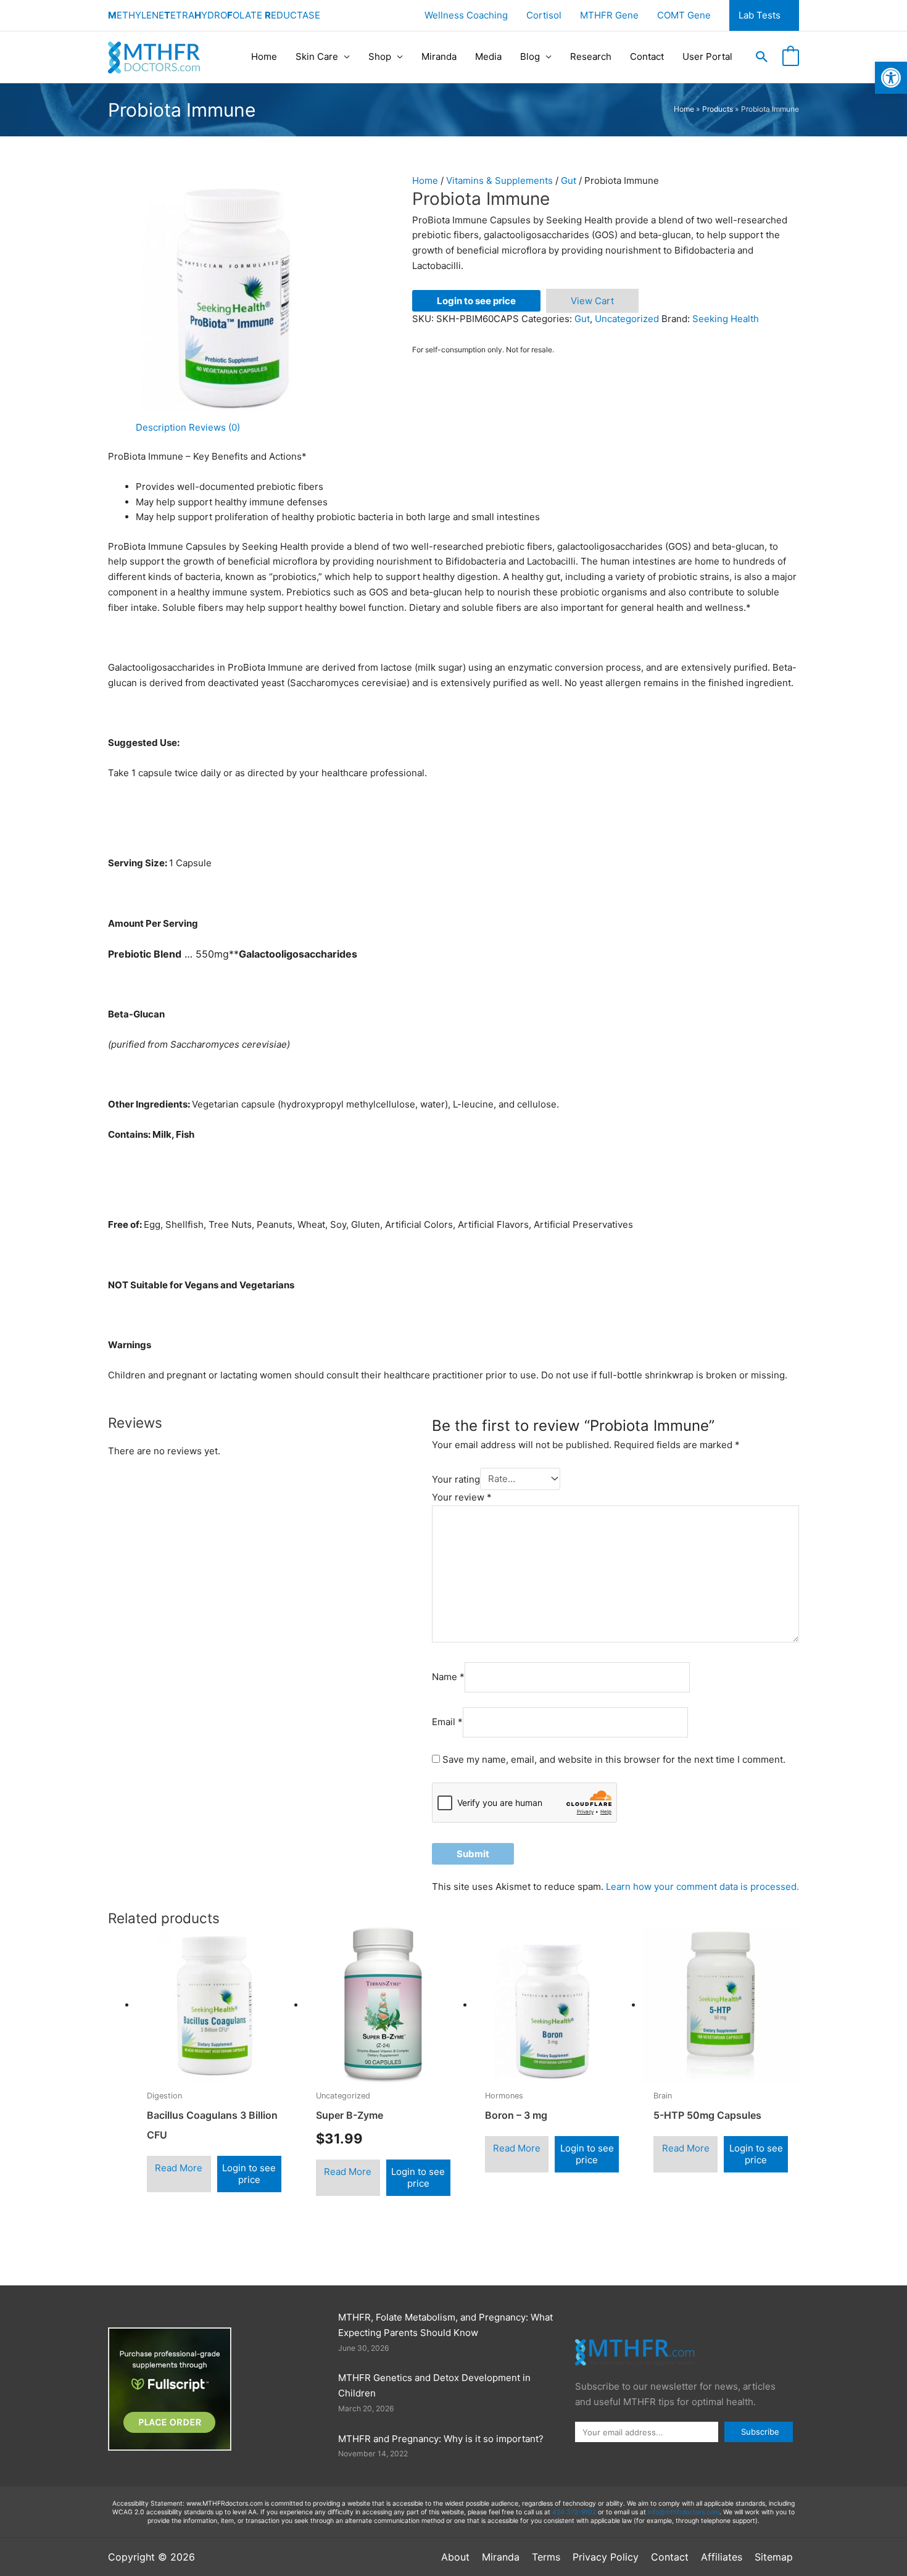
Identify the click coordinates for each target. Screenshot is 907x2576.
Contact (647, 56)
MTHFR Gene (609, 15)
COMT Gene (684, 15)
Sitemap (774, 2557)
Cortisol (544, 15)
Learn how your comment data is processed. (702, 1886)
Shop (380, 56)
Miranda (439, 56)
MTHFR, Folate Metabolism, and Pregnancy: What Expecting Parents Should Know (445, 2325)
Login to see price (476, 301)
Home (264, 56)
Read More (179, 2168)
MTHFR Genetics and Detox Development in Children (434, 2385)
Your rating (456, 1479)
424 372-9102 (574, 2512)
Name (448, 1677)
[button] (762, 57)
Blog (530, 56)
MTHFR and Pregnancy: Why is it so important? (441, 2439)
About (455, 2557)
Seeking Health (726, 319)
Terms (546, 2557)
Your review (462, 1497)
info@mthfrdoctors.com (684, 2512)
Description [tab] (161, 427)
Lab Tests (760, 15)
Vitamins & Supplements (499, 180)
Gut (569, 180)
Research (591, 56)
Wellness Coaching (466, 15)
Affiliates (722, 2557)
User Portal (707, 56)
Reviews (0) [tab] (214, 427)
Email (447, 1722)
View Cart (592, 301)
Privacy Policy (606, 2557)
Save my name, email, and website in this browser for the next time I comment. (614, 1759)
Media (488, 56)
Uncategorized (627, 319)
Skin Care (317, 56)
